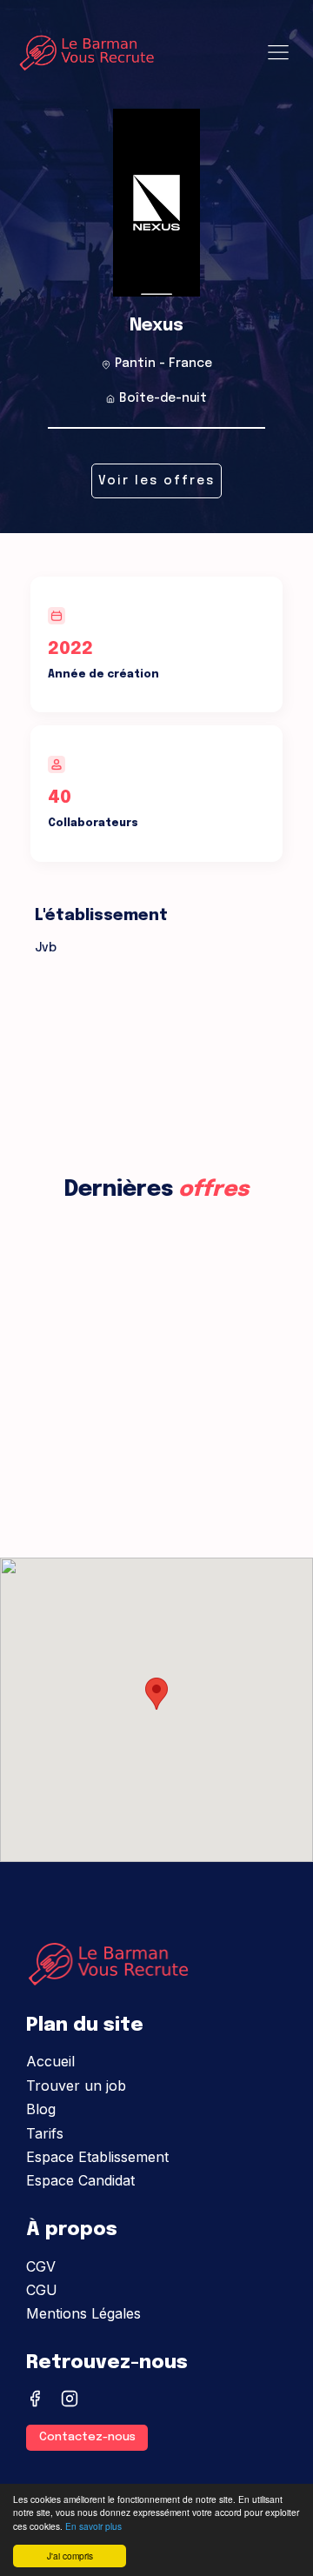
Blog (41, 2109)
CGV (41, 2266)
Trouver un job (76, 2085)
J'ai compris (70, 2556)
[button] (156, 1694)
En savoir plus (93, 2526)
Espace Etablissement (97, 2157)
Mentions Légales (83, 2313)
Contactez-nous (87, 2437)
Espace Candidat (80, 2180)
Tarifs (45, 2133)
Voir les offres (156, 481)
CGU (42, 2290)
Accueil (50, 2061)
